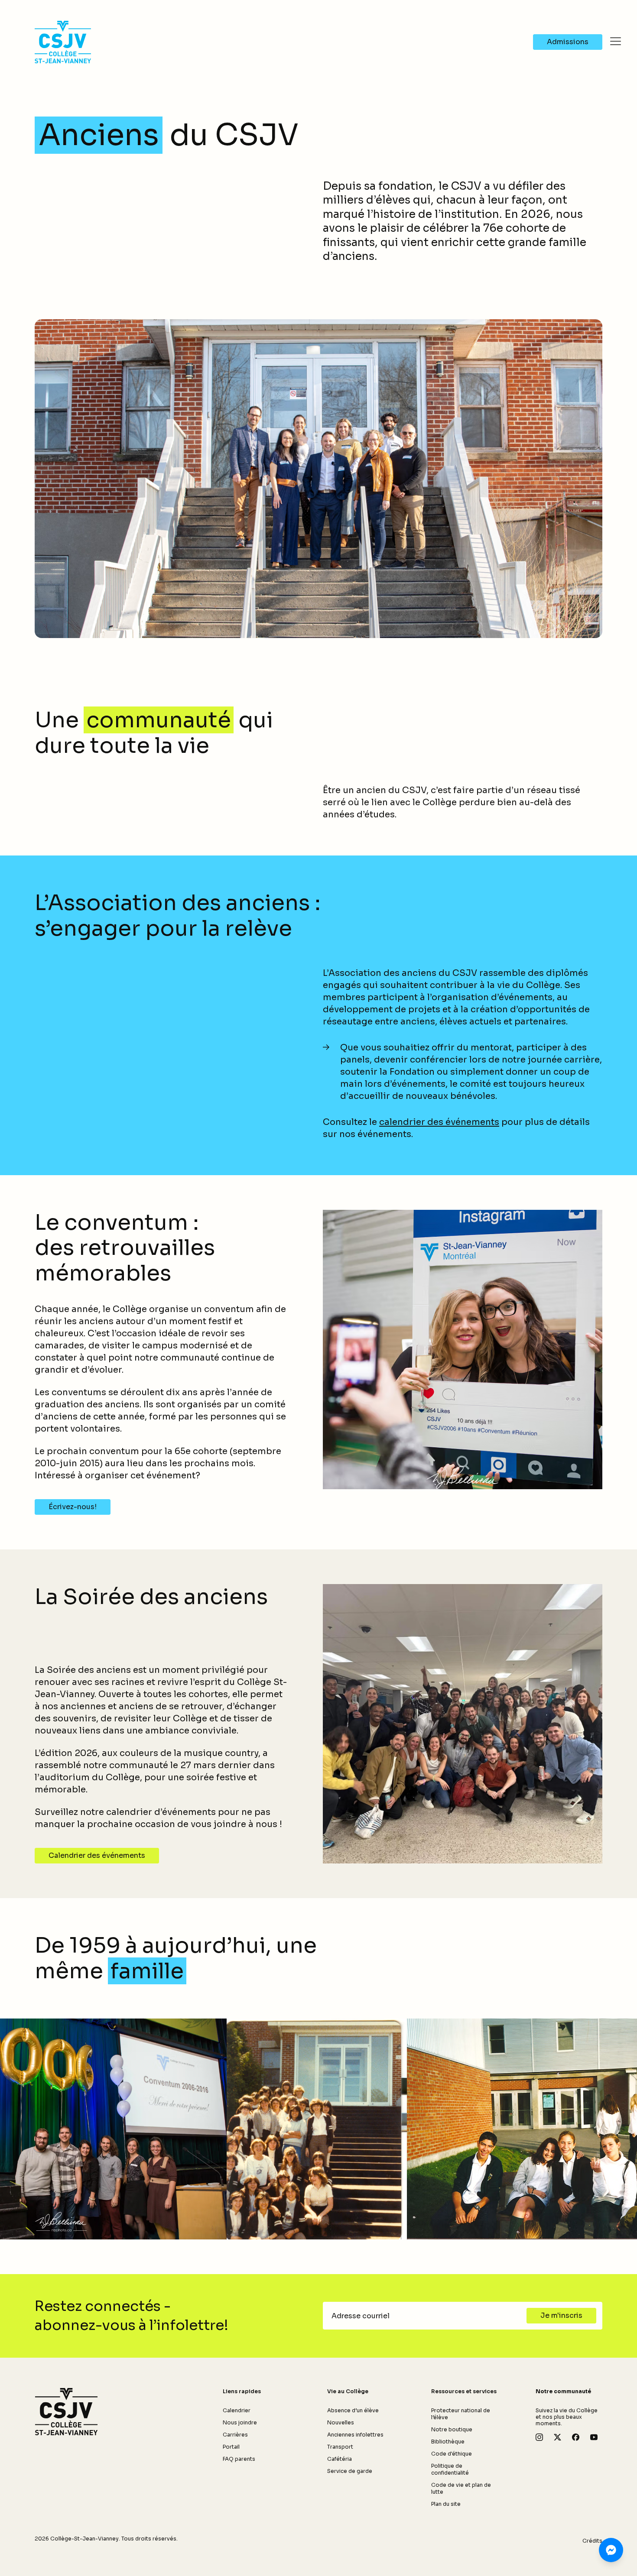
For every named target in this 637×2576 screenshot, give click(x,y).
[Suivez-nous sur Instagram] (539, 2437)
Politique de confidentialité (450, 2469)
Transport (340, 2447)
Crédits (592, 2541)
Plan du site (446, 2504)
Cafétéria (340, 2459)
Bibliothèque (448, 2442)
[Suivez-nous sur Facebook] (576, 2437)
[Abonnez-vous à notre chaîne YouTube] (594, 2437)
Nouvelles (341, 2422)
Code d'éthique (452, 2454)
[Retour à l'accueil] (66, 2412)
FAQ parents (239, 2459)
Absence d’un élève (353, 2410)
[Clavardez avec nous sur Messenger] (611, 2550)
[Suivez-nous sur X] (557, 2437)
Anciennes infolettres (355, 2435)
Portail (231, 2447)
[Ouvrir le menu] (615, 41)
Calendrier (237, 2410)
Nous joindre (240, 2422)
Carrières (235, 2435)
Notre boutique (452, 2429)
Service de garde (350, 2471)
